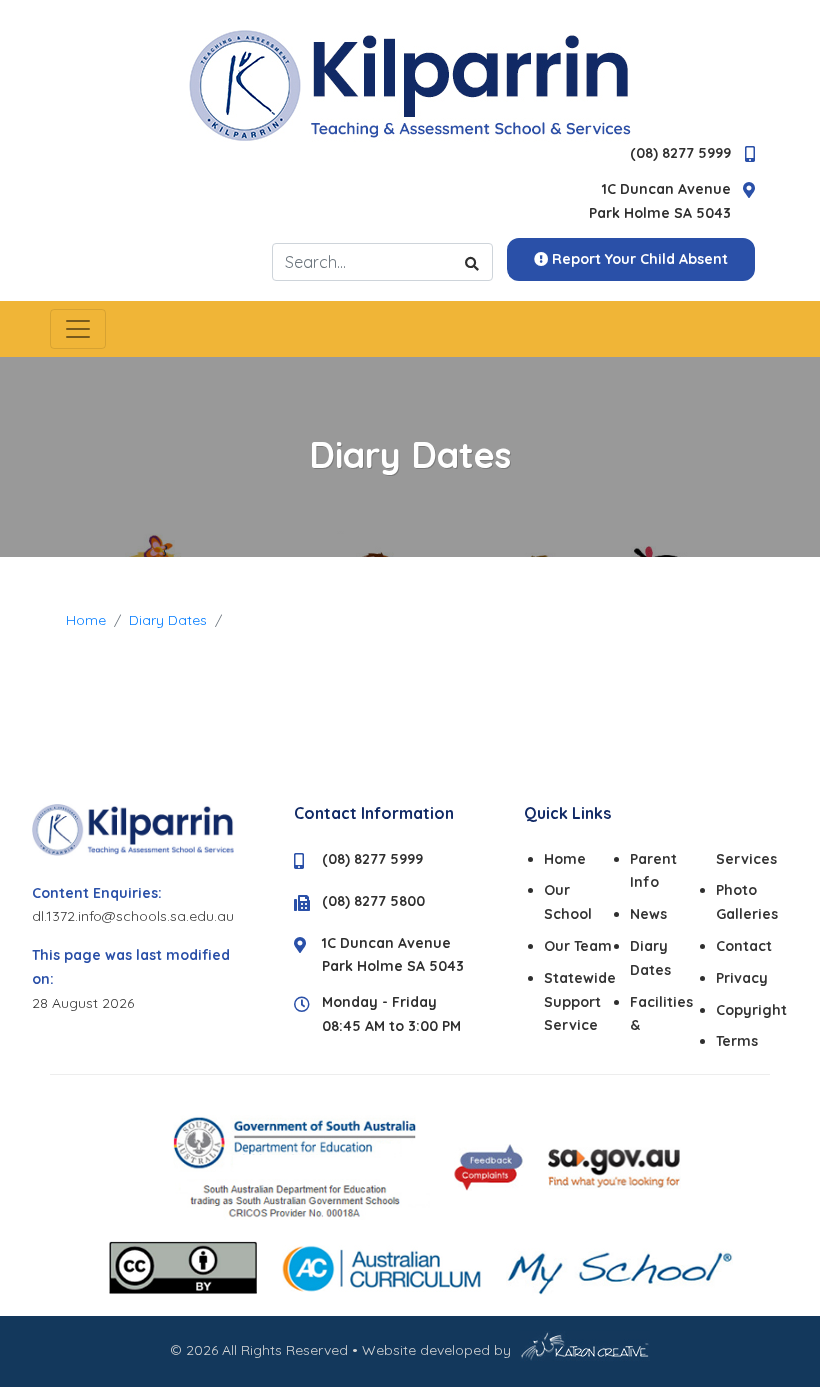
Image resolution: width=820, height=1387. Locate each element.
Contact (744, 946)
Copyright (751, 1010)
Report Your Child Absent (638, 259)
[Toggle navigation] (78, 329)
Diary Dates (168, 620)
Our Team (578, 946)
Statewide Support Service (580, 1002)
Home (86, 620)
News (648, 914)
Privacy (742, 978)
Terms (737, 1041)
